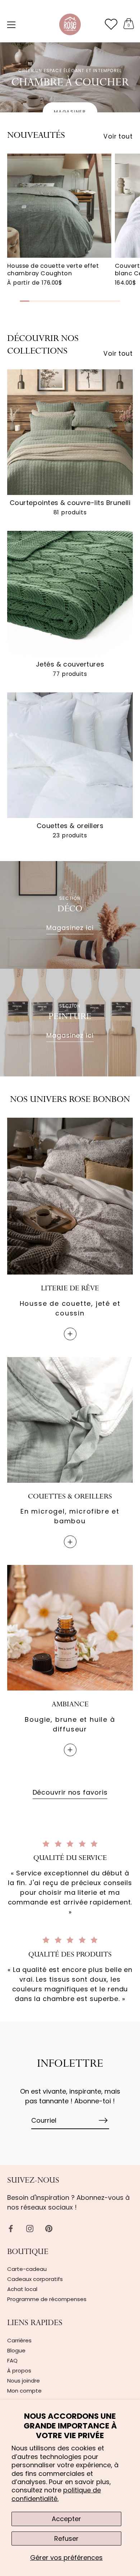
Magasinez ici (70, 928)
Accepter (66, 2519)
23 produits (70, 836)
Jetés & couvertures (70, 664)
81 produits (70, 513)
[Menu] (11, 25)
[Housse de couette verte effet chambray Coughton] (59, 206)
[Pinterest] (49, 2228)
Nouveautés (36, 136)
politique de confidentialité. (56, 2494)
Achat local (22, 2289)
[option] (70, 77)
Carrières (19, 2340)
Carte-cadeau (27, 2269)
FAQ (12, 2360)
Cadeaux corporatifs (35, 2279)
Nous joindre (24, 2381)
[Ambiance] (70, 1628)
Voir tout (118, 136)
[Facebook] (11, 2228)
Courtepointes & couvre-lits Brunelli (70, 503)
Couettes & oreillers (70, 826)
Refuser (66, 2538)
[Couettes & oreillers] (70, 755)
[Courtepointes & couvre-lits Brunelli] (70, 432)
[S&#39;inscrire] (103, 2120)
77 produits (70, 674)
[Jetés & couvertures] (70, 594)
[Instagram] (30, 2228)
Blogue (16, 2350)
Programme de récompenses (47, 2299)
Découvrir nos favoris (70, 1792)
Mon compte (24, 2391)
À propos (19, 2371)
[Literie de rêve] (70, 1196)
